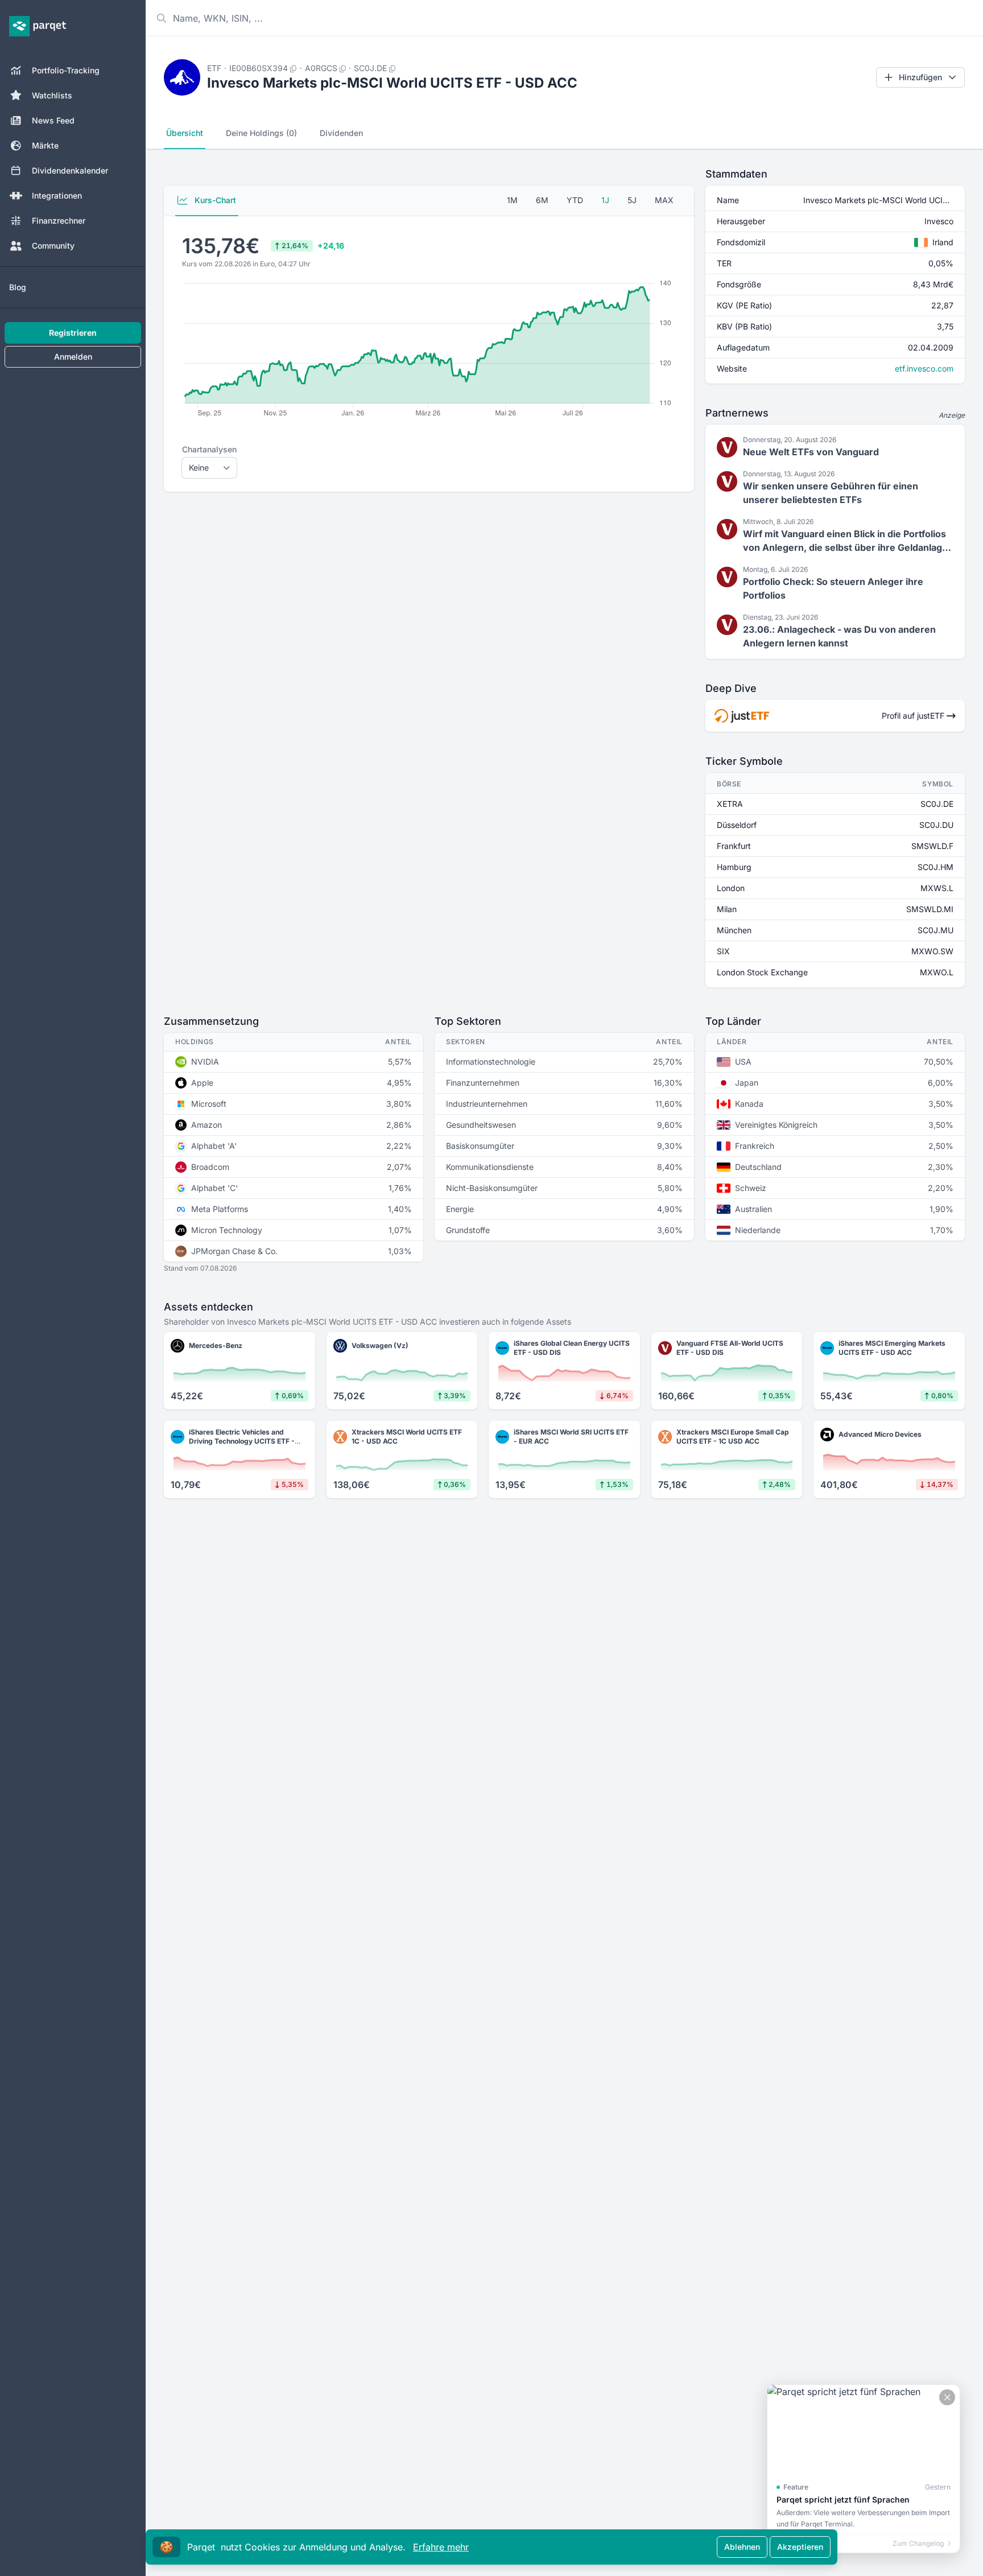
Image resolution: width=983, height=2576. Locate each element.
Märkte (45, 145)
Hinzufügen (920, 77)
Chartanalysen (209, 449)
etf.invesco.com (924, 368)
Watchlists (52, 95)
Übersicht (185, 133)
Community (53, 246)
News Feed (53, 120)
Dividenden (341, 133)
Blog (18, 287)
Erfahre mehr (441, 2547)
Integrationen (57, 195)
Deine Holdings (261, 133)
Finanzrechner (59, 220)
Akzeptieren (800, 2547)
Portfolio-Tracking (66, 70)
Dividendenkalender (70, 170)
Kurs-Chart (214, 200)
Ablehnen (742, 2547)
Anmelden (73, 356)
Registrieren (73, 333)
